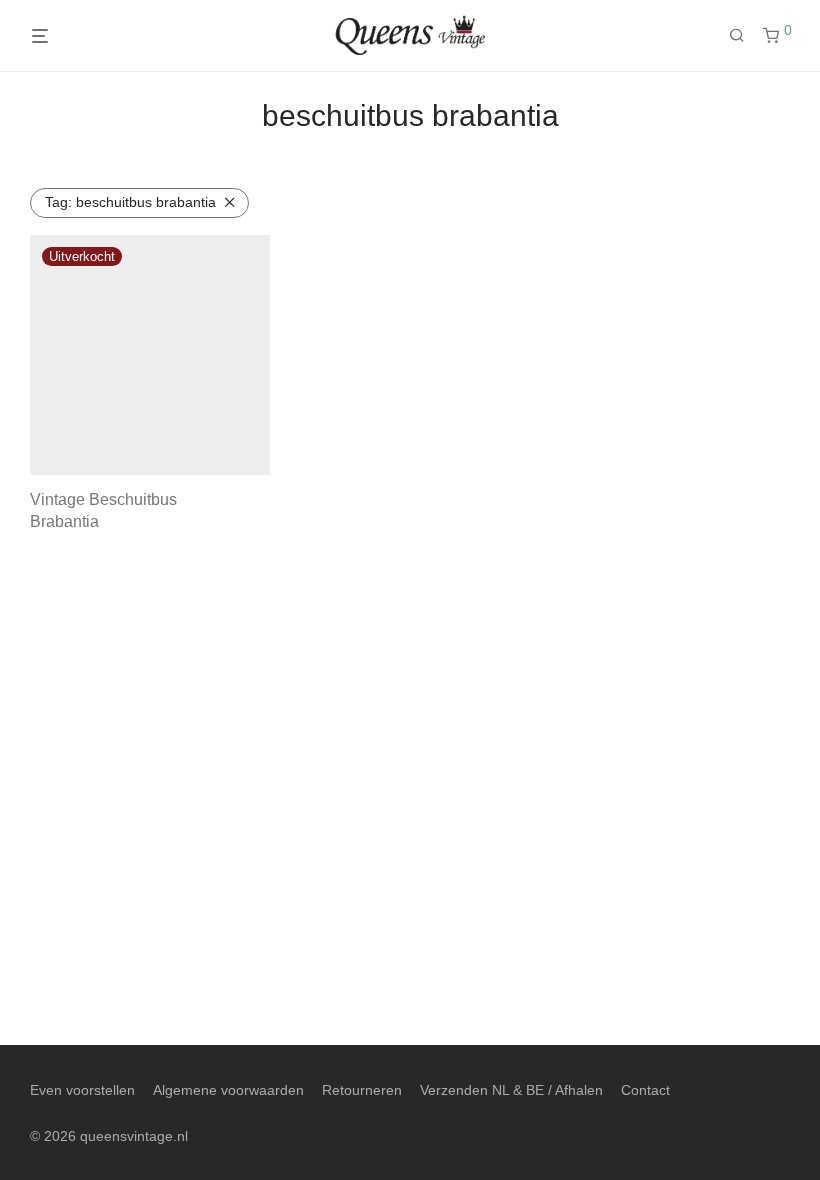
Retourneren (362, 1090)
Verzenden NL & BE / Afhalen (511, 1090)
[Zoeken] (744, 36)
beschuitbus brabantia (130, 202)
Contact (645, 1090)
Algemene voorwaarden (228, 1090)
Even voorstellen (82, 1090)
